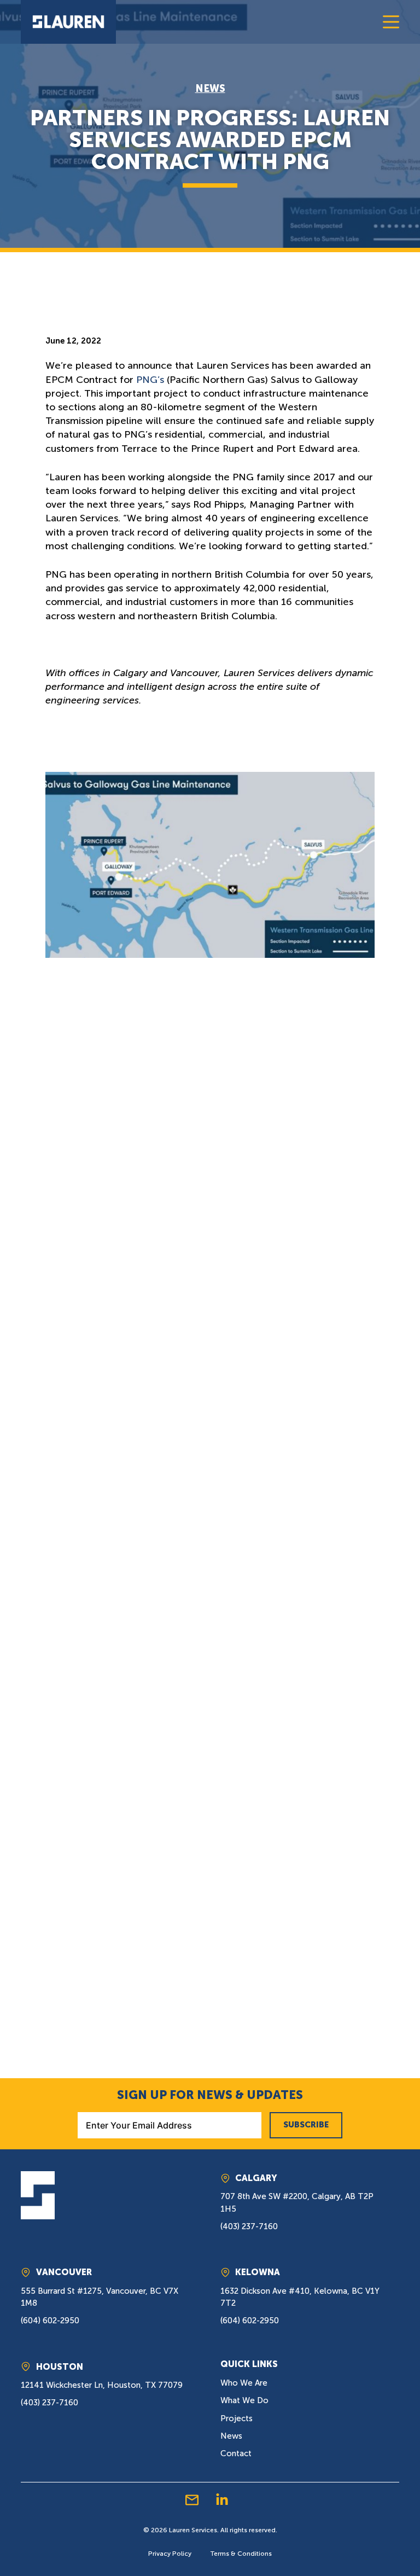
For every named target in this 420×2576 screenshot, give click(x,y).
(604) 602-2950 (50, 2321)
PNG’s (150, 380)
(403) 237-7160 (249, 2226)
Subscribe (306, 2125)
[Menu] (391, 22)
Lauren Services (193, 2530)
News (210, 89)
